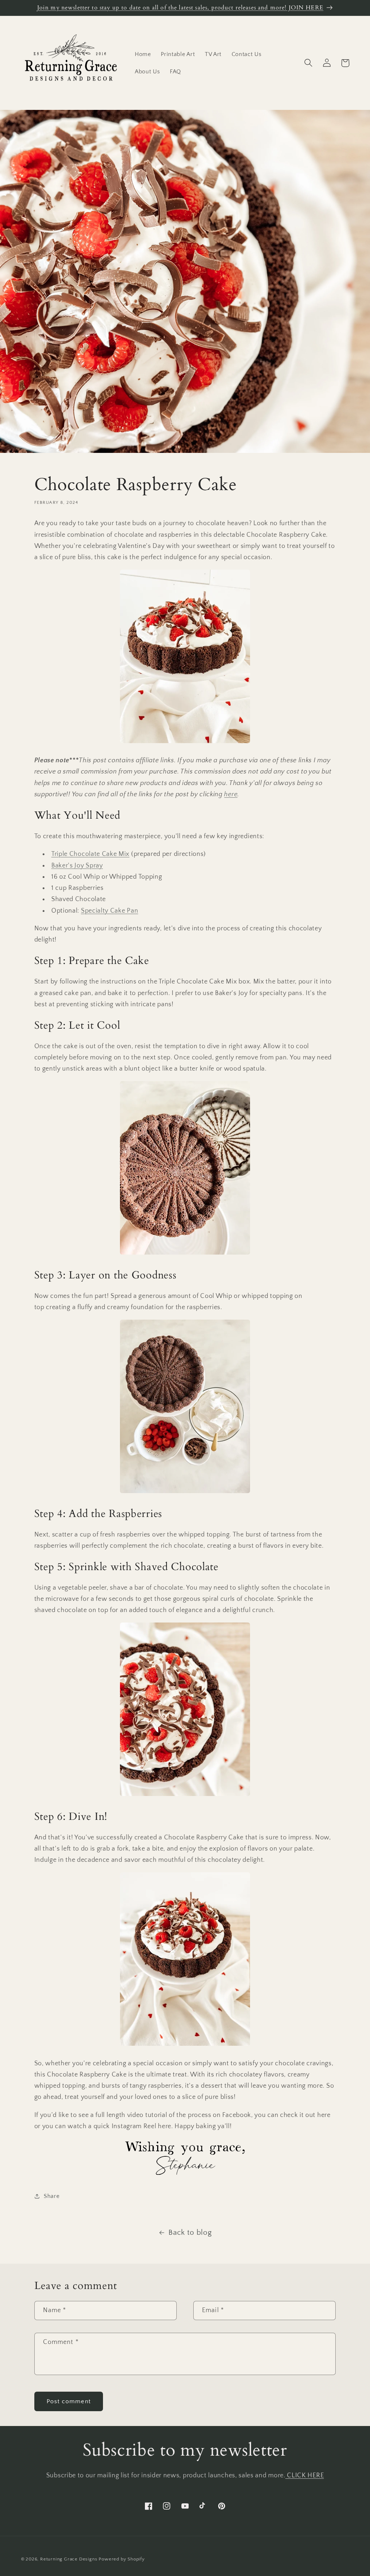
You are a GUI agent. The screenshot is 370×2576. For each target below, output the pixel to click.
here (231, 794)
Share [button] (51, 2196)
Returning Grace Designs (69, 2559)
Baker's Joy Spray (77, 865)
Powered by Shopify (122, 2559)
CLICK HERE (305, 2475)
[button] (309, 63)
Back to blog (190, 2232)
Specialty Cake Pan (109, 911)
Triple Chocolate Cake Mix (90, 854)
